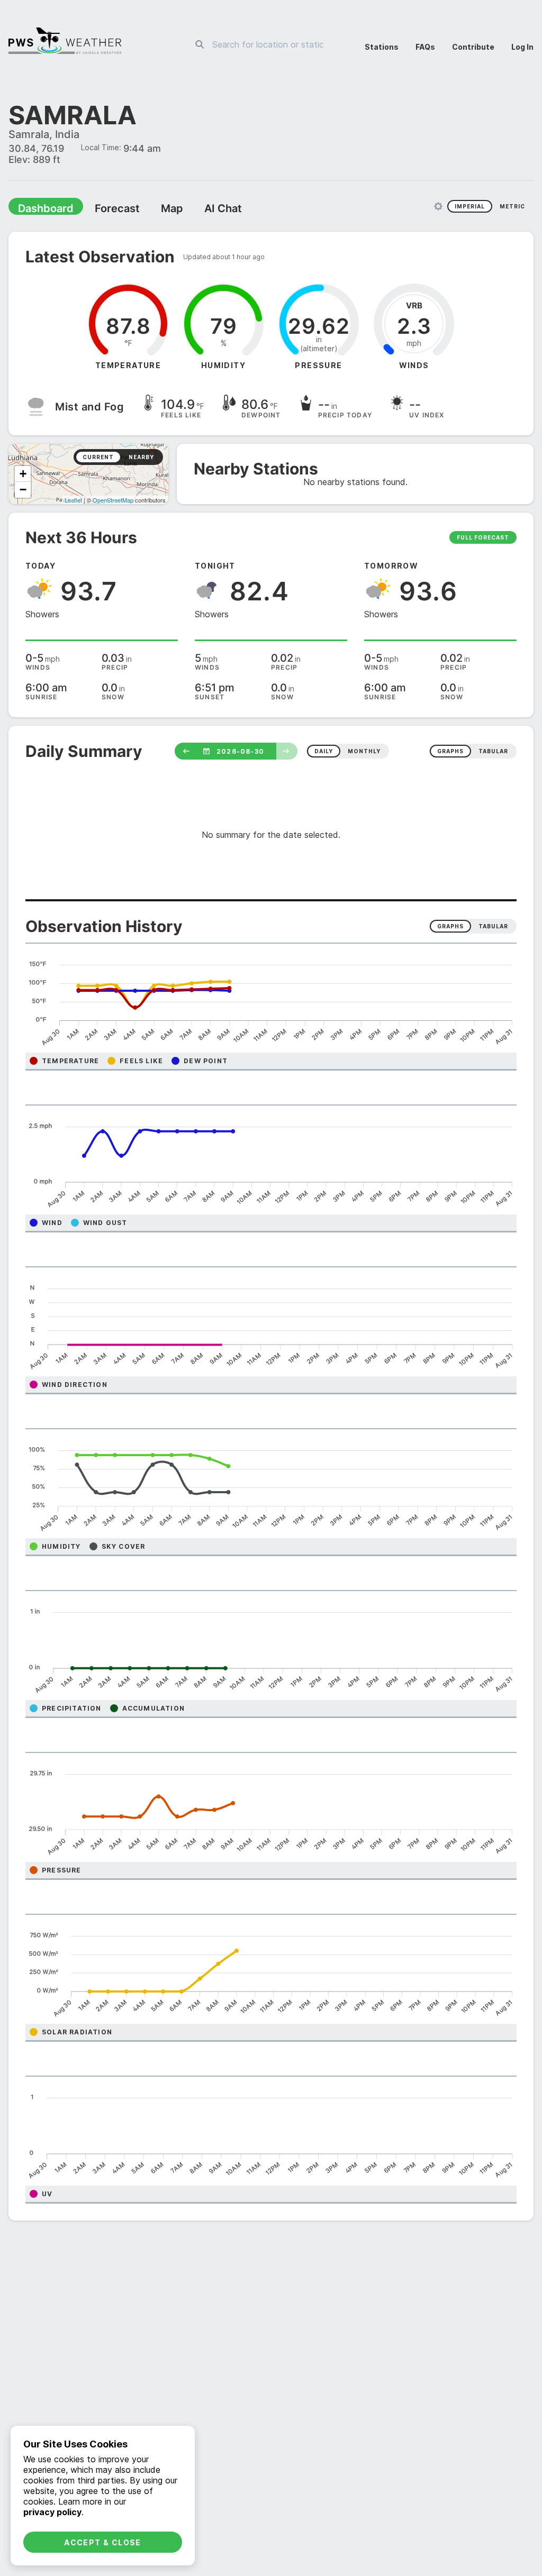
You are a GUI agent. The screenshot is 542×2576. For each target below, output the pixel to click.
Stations (382, 47)
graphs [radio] (450, 752)
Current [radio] (98, 458)
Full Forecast (483, 538)
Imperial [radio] (470, 207)
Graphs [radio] (450, 927)
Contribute (473, 47)
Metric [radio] (512, 207)
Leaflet (73, 501)
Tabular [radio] (493, 927)
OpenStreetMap (113, 501)
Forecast (103, 209)
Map (152, 209)
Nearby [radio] (141, 458)
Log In (522, 47)
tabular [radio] (493, 752)
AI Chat (198, 209)
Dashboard (41, 209)
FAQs (425, 47)
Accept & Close (103, 2542)
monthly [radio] (364, 752)
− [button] (23, 491)
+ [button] (23, 475)
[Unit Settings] (438, 207)
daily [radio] (324, 752)
